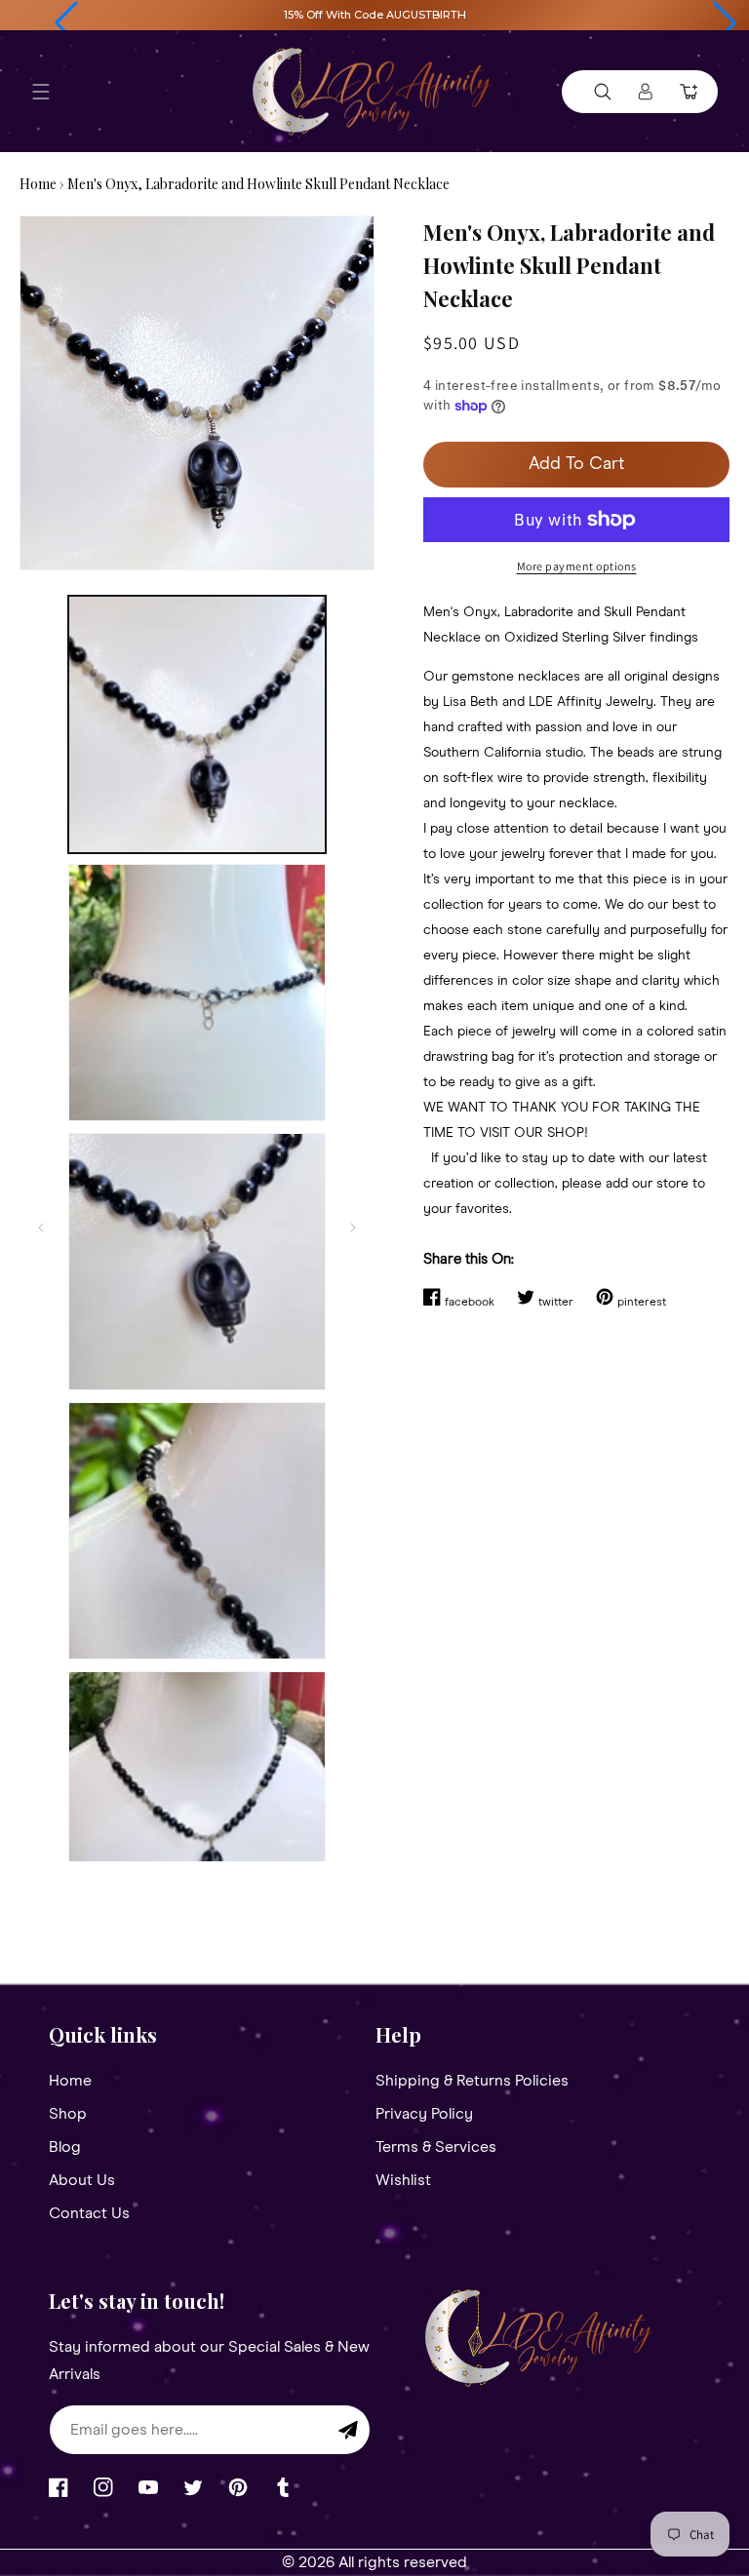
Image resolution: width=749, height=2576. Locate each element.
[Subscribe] (348, 2430)
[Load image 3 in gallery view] (197, 1262)
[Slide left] (41, 1228)
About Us (82, 2180)
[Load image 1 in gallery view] (197, 724)
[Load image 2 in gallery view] (197, 993)
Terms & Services (436, 2147)
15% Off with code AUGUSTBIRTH (375, 15)
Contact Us (89, 2213)
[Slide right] (353, 1228)
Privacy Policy (424, 2114)
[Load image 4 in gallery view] (197, 1531)
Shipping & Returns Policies (472, 2081)
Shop (68, 2114)
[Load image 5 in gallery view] (197, 1800)
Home (38, 184)
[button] (66, 23)
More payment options (577, 566)
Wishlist (403, 2180)
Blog (65, 2147)
